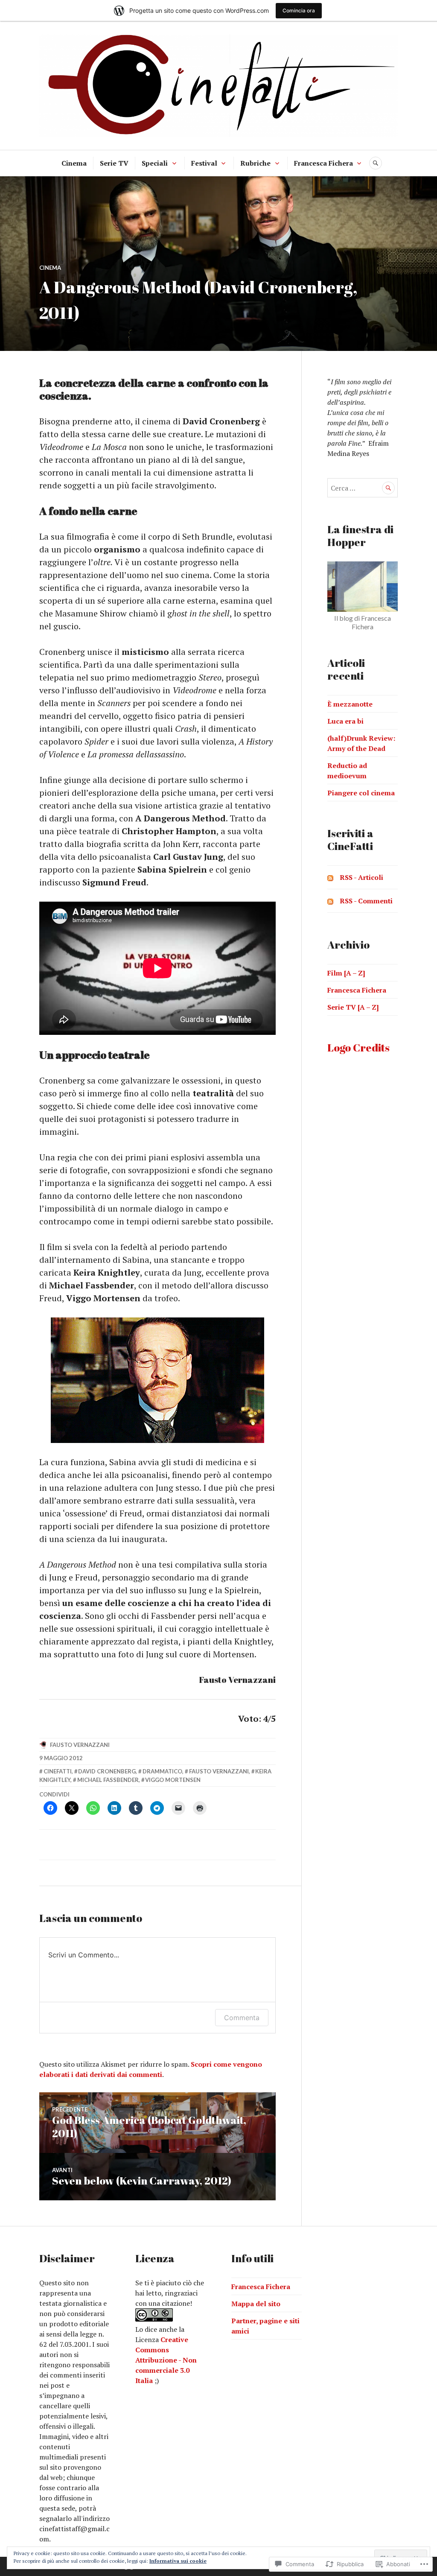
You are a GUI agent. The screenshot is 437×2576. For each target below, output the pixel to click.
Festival (204, 163)
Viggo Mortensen (173, 1780)
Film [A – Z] (346, 973)
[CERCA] (376, 163)
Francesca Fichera (323, 163)
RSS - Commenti (366, 901)
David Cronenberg (107, 1771)
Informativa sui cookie (178, 2561)
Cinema (74, 163)
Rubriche (255, 163)
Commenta (242, 2018)
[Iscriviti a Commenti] (330, 901)
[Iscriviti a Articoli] (330, 877)
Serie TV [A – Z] (353, 1007)
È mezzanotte (350, 704)
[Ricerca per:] (363, 488)
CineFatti (58, 1771)
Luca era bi (345, 721)
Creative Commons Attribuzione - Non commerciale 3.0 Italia (166, 2360)
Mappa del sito (256, 2304)
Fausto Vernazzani (80, 1745)
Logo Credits (358, 1047)
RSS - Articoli (361, 877)
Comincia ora (299, 10)
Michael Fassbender (108, 1780)
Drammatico (162, 1771)
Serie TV (114, 163)
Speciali (155, 163)
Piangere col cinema (361, 793)
